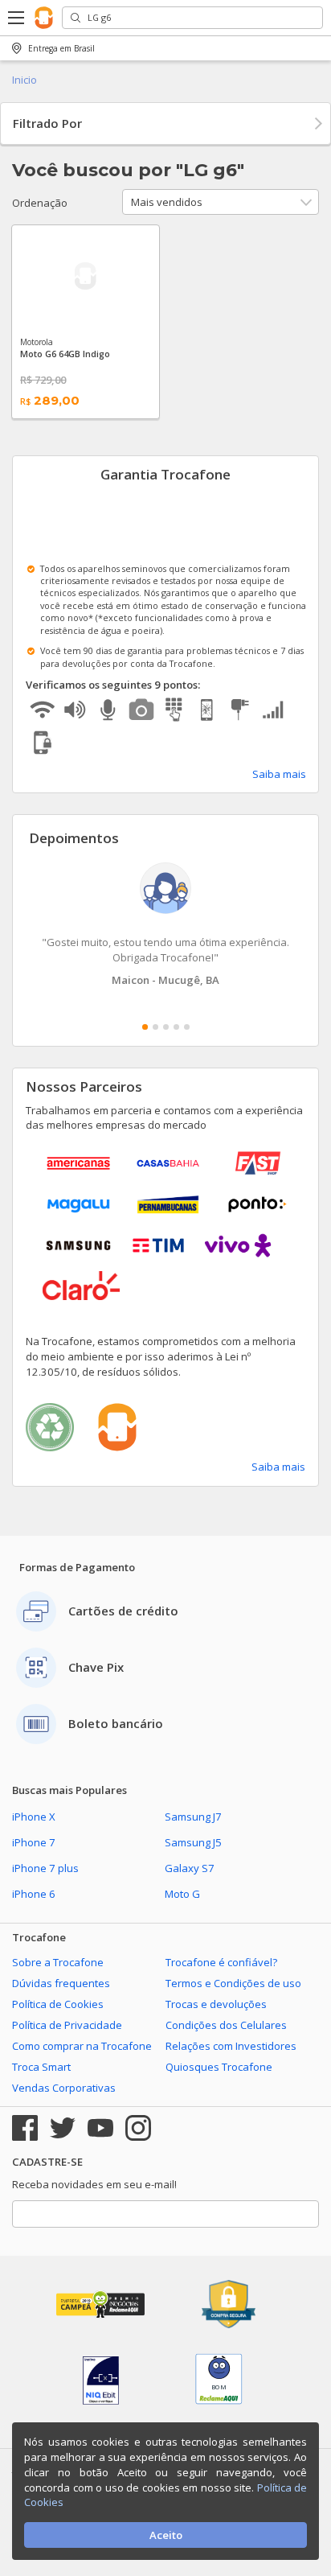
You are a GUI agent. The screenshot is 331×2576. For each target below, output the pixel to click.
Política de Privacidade (67, 2025)
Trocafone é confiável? (221, 1962)
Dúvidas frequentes (61, 1983)
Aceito (166, 2535)
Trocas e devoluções (216, 2004)
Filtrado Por (47, 123)
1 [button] (145, 1027)
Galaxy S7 (190, 1868)
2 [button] (155, 1027)
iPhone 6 (34, 1894)
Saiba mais (279, 774)
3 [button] (166, 1027)
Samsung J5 (193, 1842)
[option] (165, 925)
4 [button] (176, 1027)
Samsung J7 (193, 1817)
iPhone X (34, 1817)
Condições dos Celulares (226, 2025)
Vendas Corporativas (64, 2088)
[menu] (17, 18)
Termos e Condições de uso (233, 1983)
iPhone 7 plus (45, 1868)
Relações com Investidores (231, 2046)
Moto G (182, 1894)
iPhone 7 (34, 1842)
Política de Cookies (58, 2004)
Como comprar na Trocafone (82, 2046)
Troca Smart (41, 2067)
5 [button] (187, 1027)
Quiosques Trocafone (219, 2067)
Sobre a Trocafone (58, 1962)
